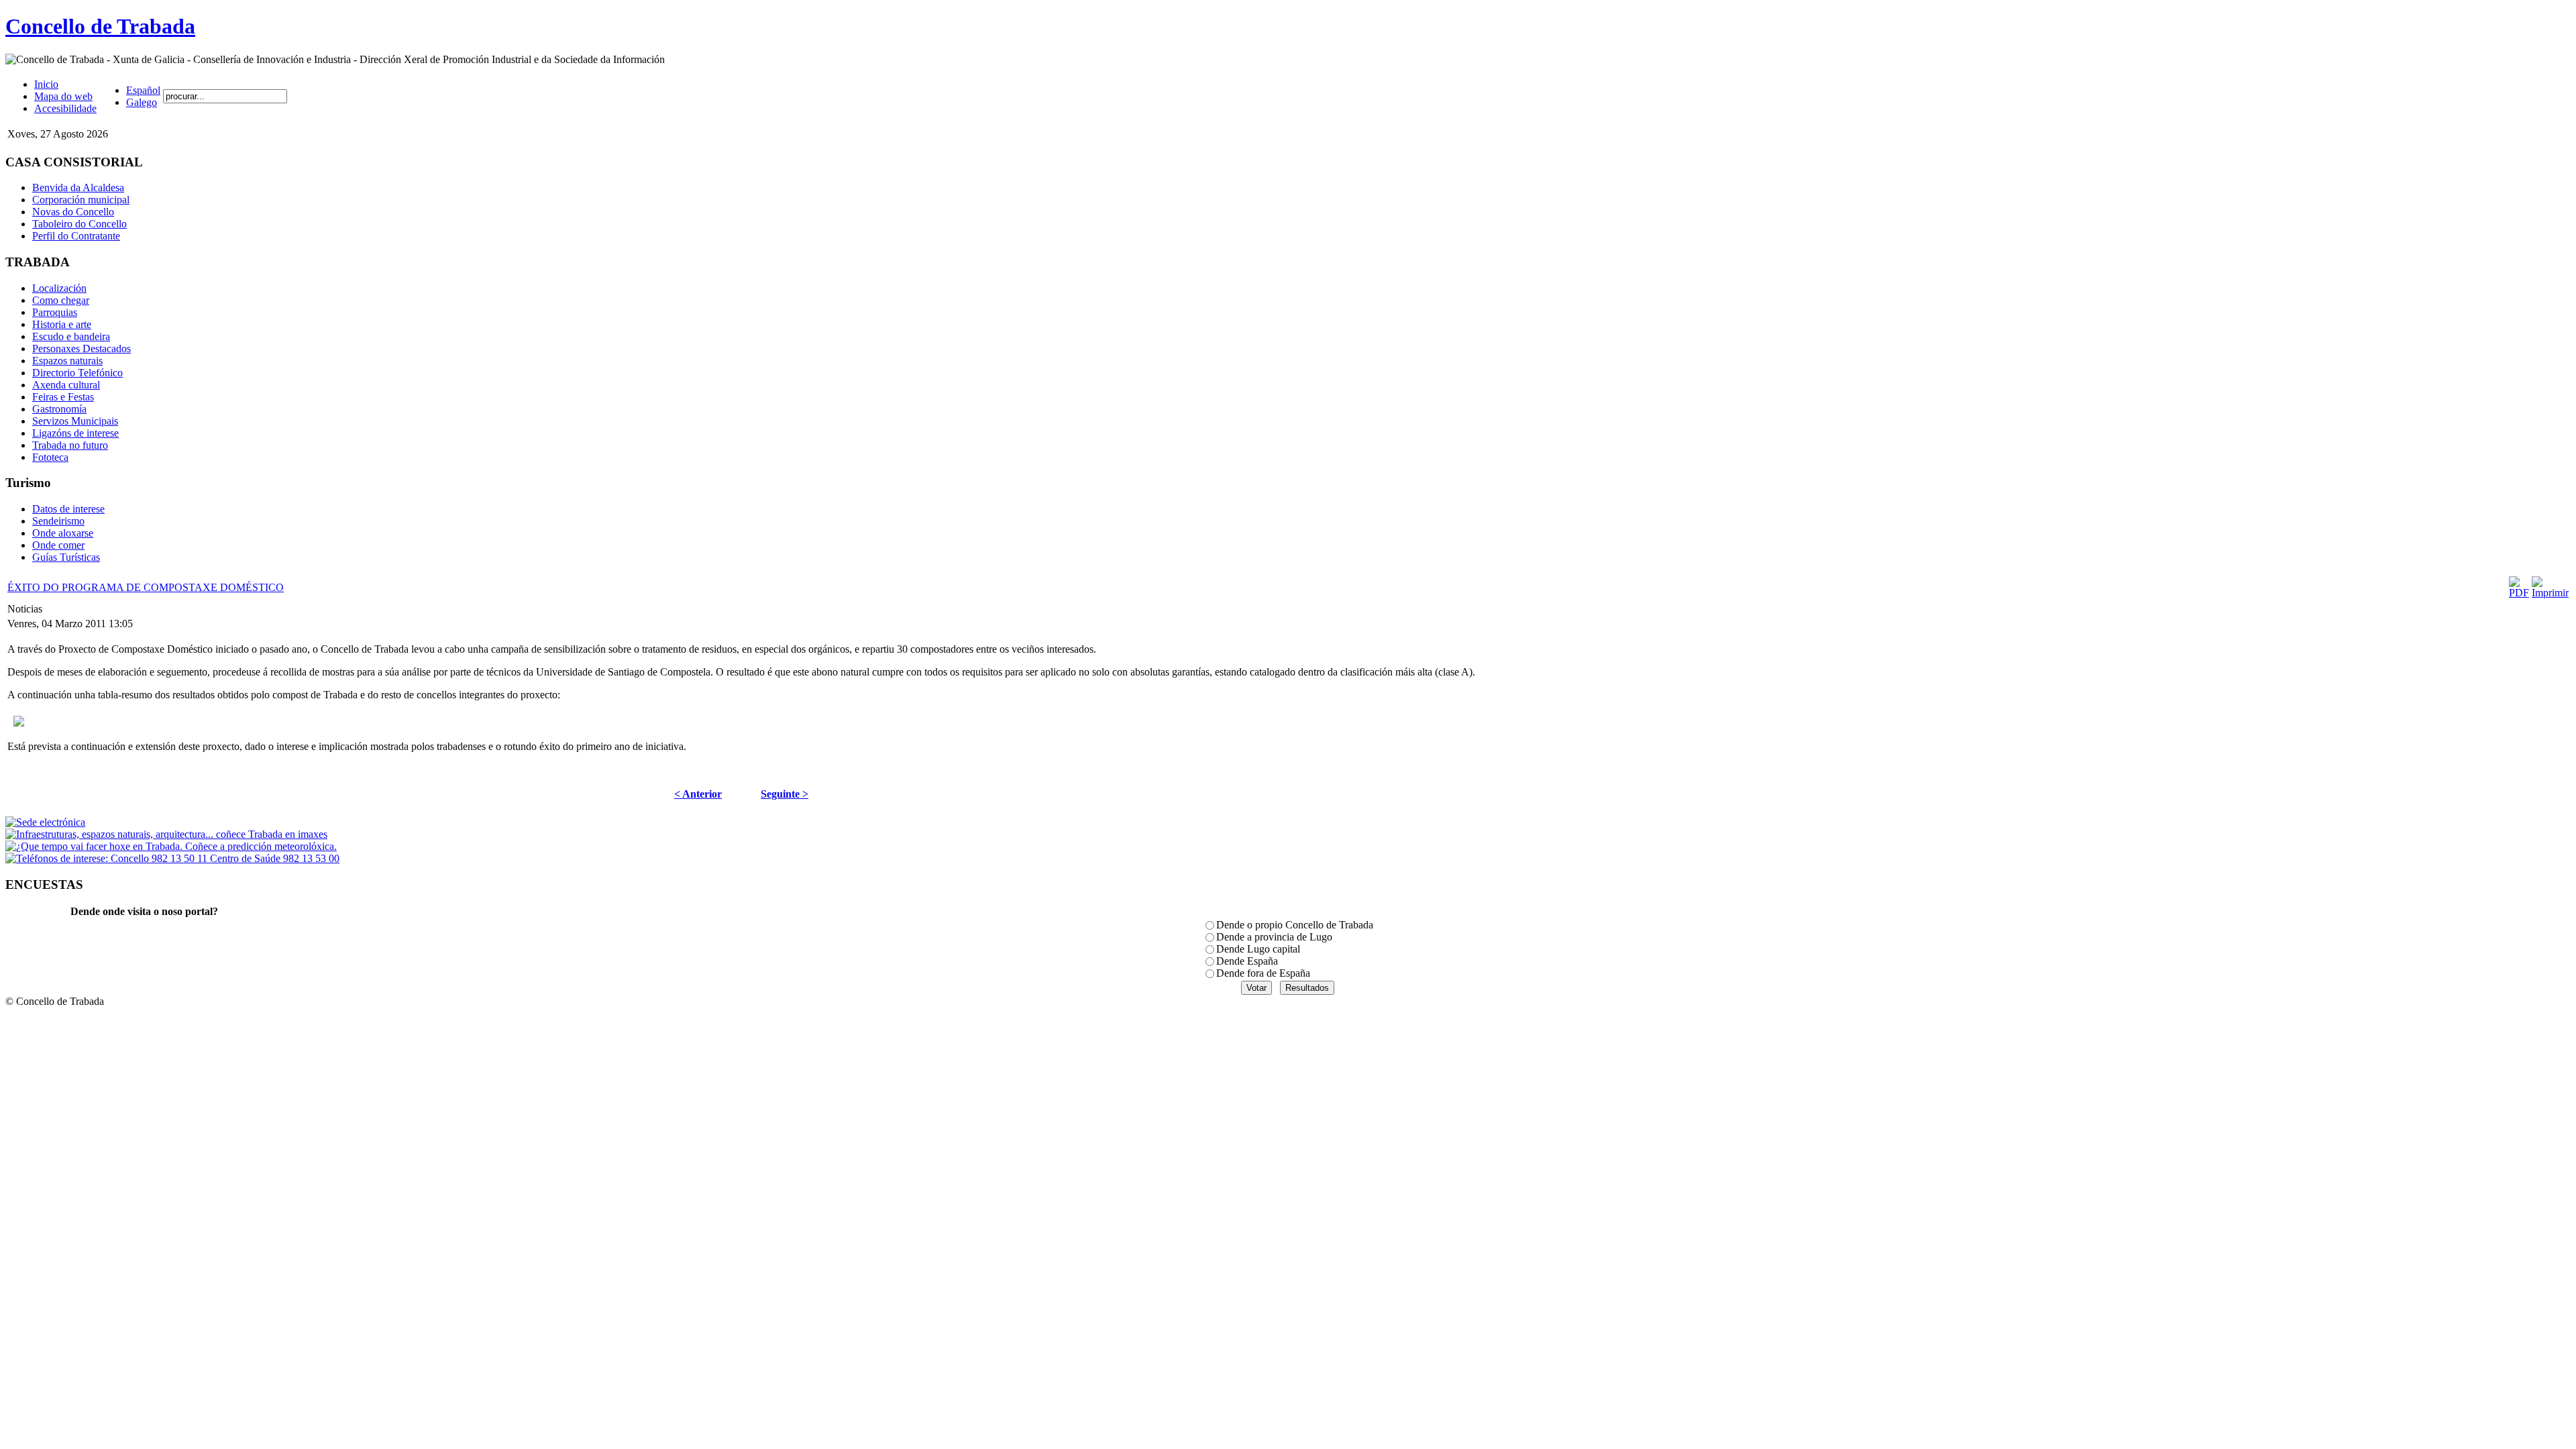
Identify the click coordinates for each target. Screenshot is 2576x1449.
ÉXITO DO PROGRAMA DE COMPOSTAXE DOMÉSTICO (146, 587)
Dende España (1247, 961)
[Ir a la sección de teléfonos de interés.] (172, 858)
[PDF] (2519, 593)
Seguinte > (785, 794)
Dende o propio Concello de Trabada (1295, 925)
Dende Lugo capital (1258, 949)
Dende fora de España (1263, 973)
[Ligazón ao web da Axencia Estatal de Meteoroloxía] (171, 846)
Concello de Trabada (100, 26)
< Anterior (698, 794)
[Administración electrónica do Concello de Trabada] (45, 822)
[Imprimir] (2550, 593)
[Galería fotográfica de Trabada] (166, 834)
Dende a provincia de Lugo (1274, 937)
